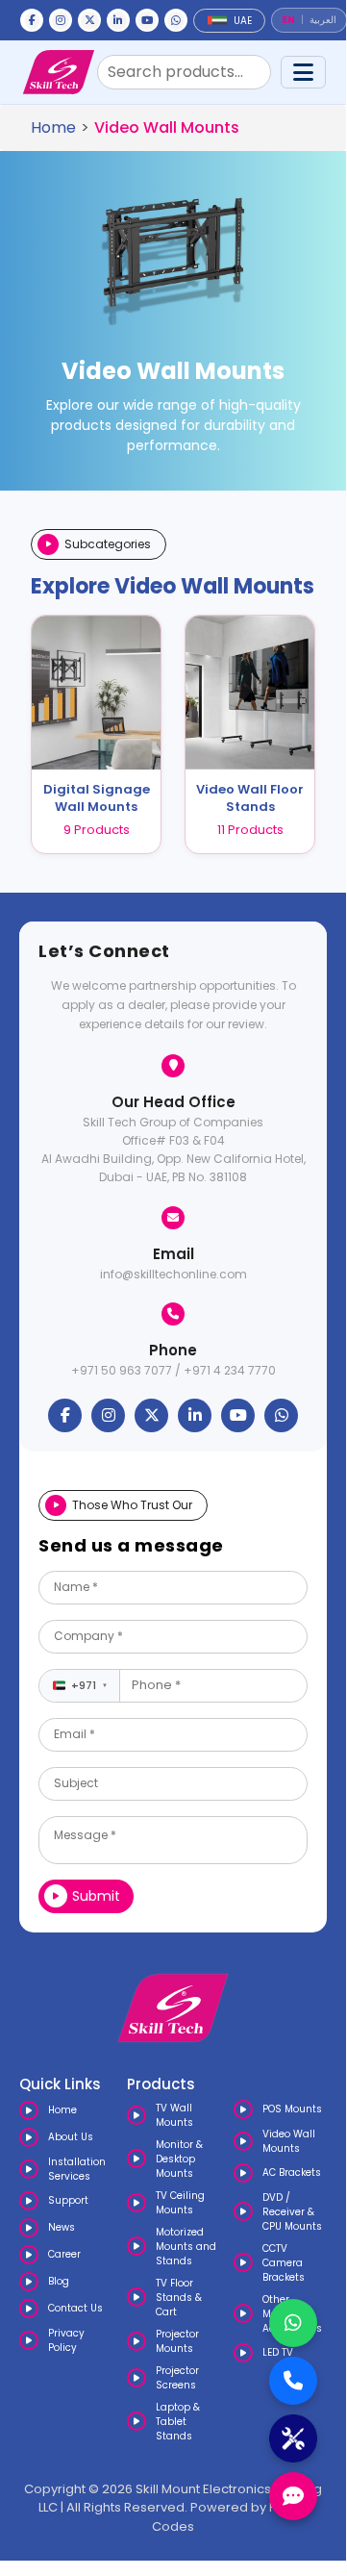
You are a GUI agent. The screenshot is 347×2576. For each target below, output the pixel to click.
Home (53, 127)
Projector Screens (177, 2378)
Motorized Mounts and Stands (186, 2247)
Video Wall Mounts (289, 2141)
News (62, 2227)
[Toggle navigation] (303, 72)
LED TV (278, 2352)
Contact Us (75, 2308)
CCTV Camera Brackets (284, 2263)
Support (68, 2200)
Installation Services (77, 2169)
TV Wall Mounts (174, 2115)
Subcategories (108, 544)
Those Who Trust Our (132, 1505)
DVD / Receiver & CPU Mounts (292, 2212)
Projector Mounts (177, 2341)
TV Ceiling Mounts (180, 2203)
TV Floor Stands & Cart (179, 2298)
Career (64, 2254)
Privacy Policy (66, 2340)
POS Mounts (292, 2109)
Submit (96, 1896)
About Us (71, 2137)
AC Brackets (292, 2172)
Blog (59, 2281)
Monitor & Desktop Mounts (179, 2159)
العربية (323, 20)
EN (288, 20)
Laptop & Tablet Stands (178, 2422)
